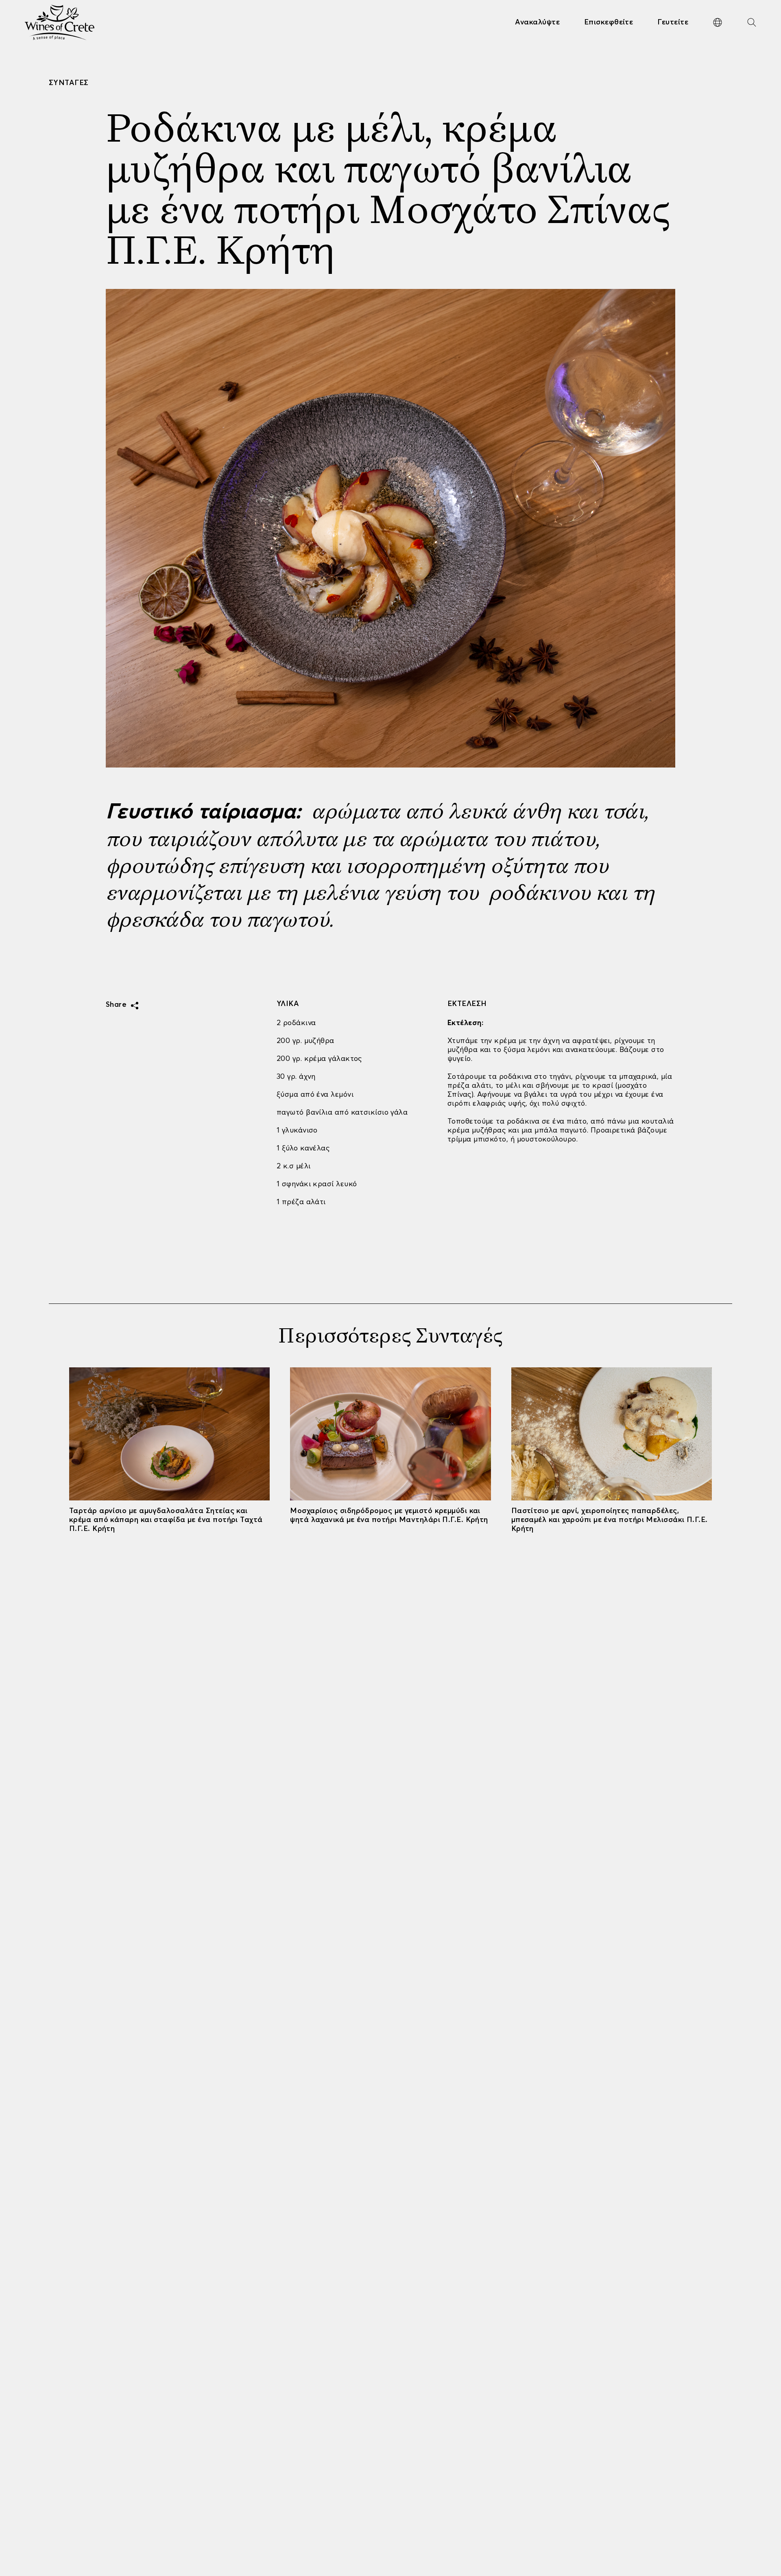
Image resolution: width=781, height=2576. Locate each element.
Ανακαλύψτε (537, 22)
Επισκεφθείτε (609, 22)
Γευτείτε (673, 22)
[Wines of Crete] (60, 22)
